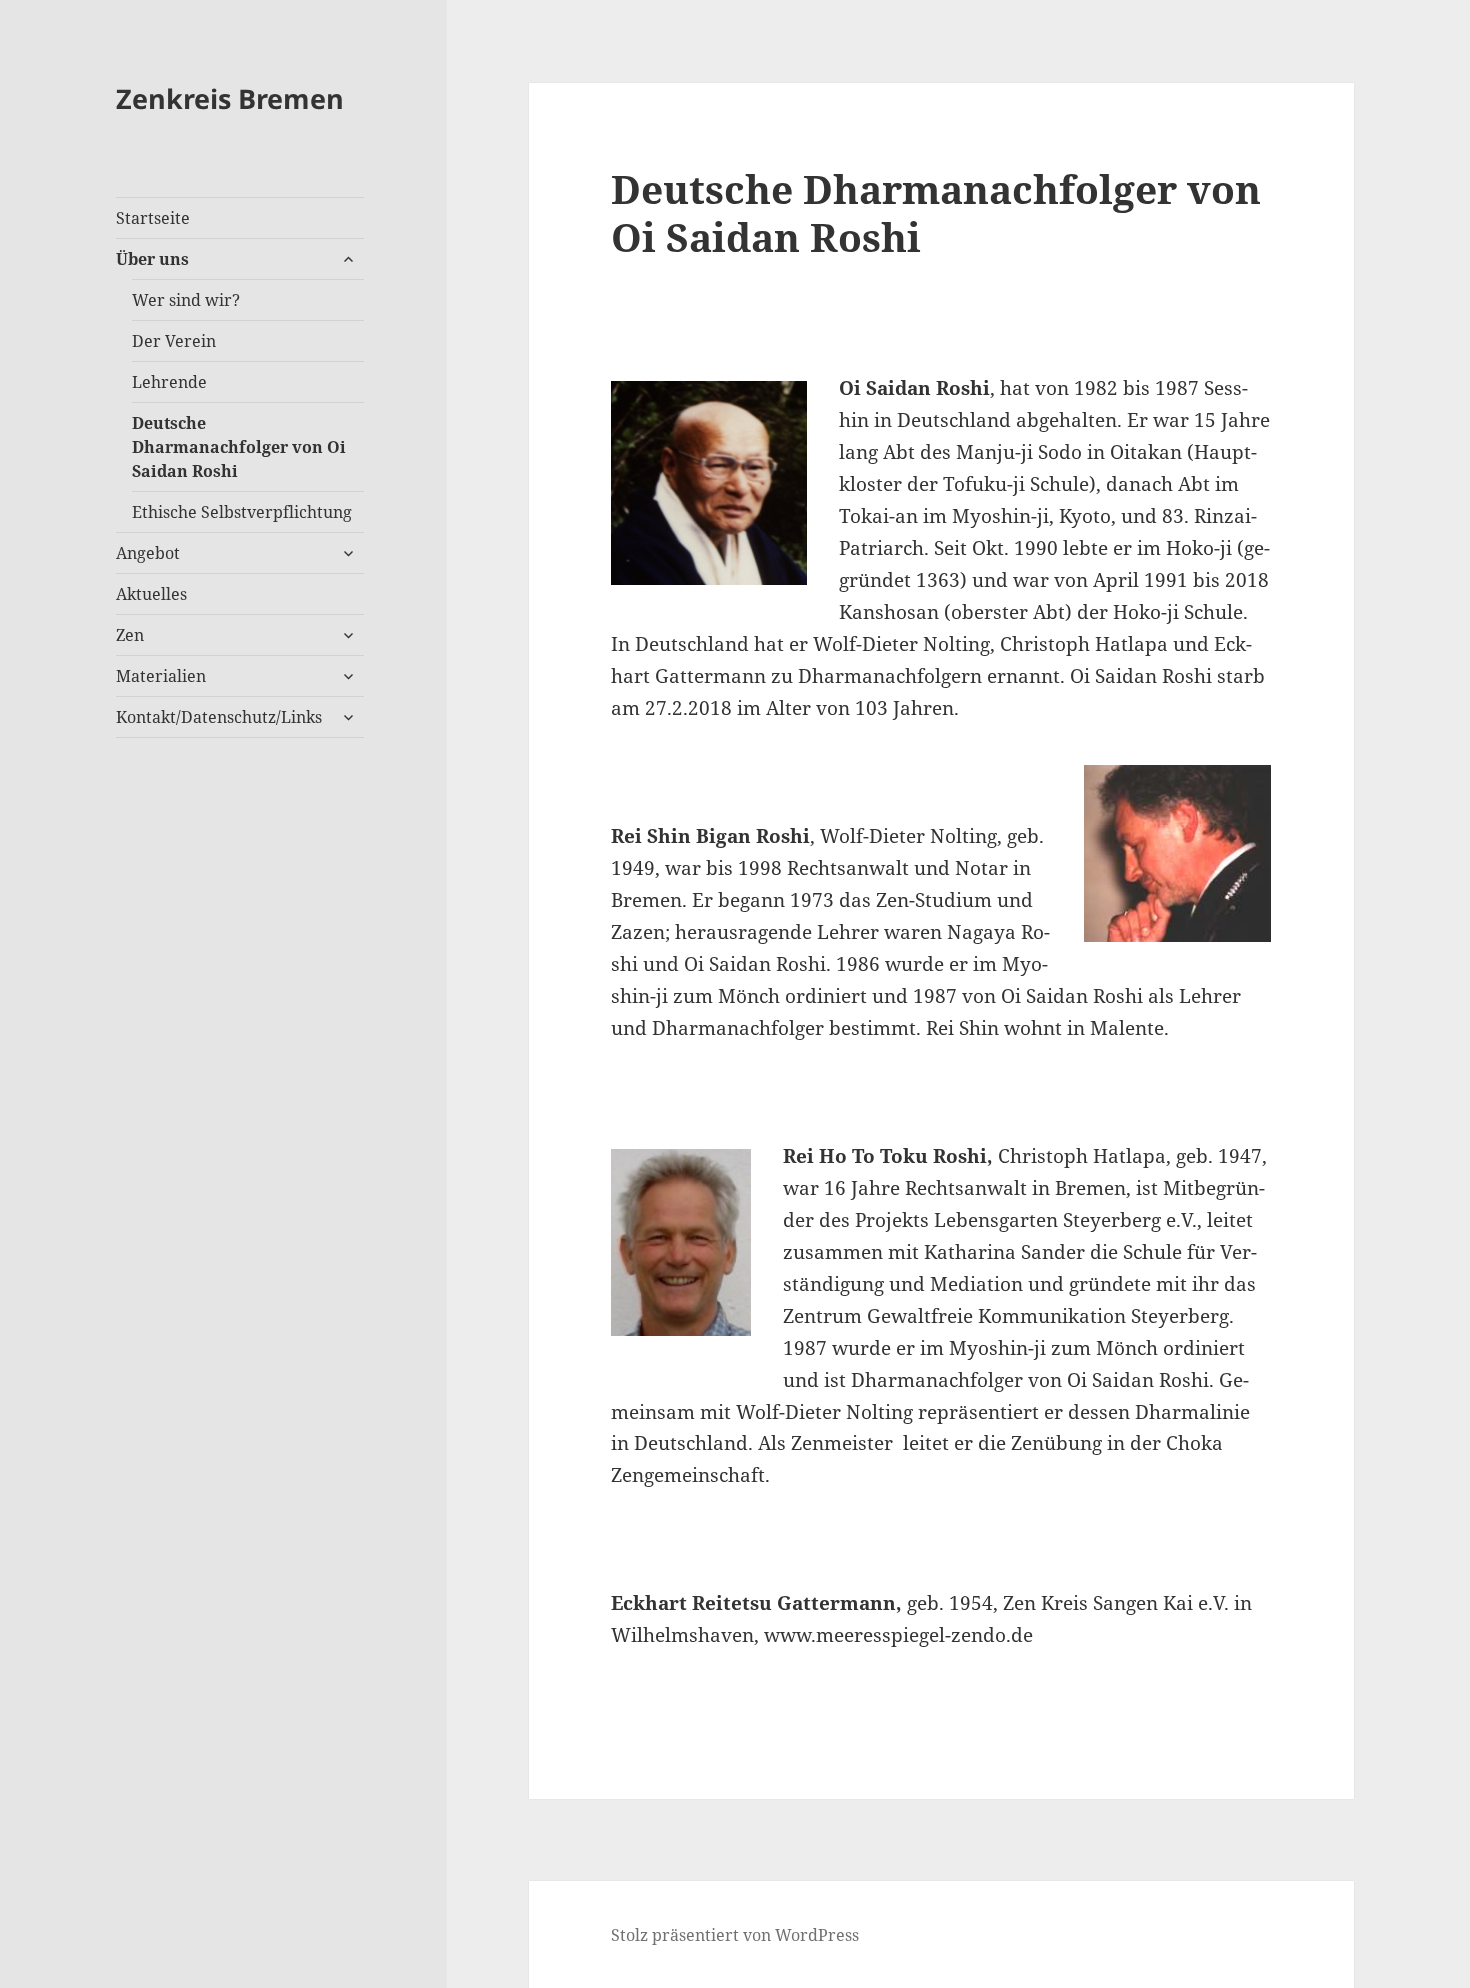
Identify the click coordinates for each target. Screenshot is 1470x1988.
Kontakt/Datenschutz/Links (219, 717)
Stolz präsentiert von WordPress (735, 1935)
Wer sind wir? (186, 300)
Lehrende (169, 382)
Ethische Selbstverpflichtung (242, 512)
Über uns (152, 259)
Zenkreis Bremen (230, 98)
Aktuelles (151, 594)
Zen (130, 635)
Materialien (161, 676)
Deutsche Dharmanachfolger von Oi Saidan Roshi (239, 447)
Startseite (153, 218)
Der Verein (174, 341)
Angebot (148, 553)
